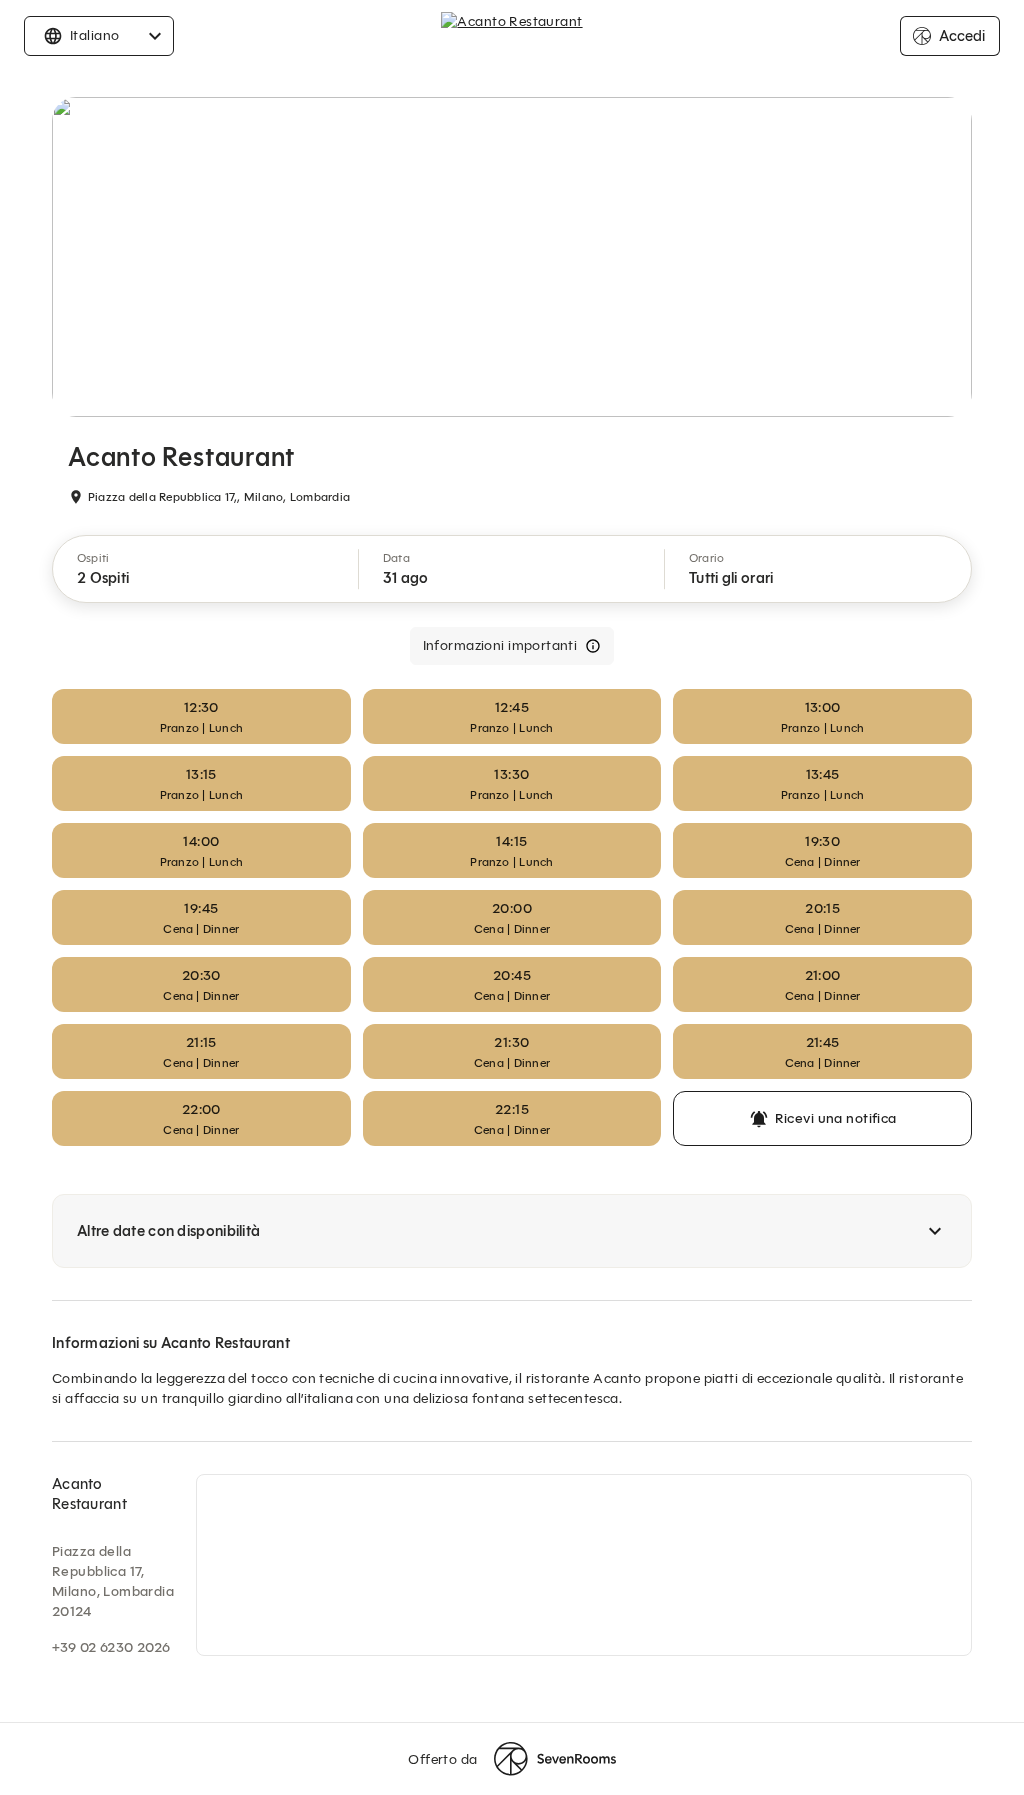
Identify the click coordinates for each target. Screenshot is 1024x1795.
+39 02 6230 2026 (111, 1647)
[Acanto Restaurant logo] (511, 36)
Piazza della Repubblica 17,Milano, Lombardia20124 (113, 1581)
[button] (206, 569)
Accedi (962, 36)
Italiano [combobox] (94, 35)
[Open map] (584, 1565)
